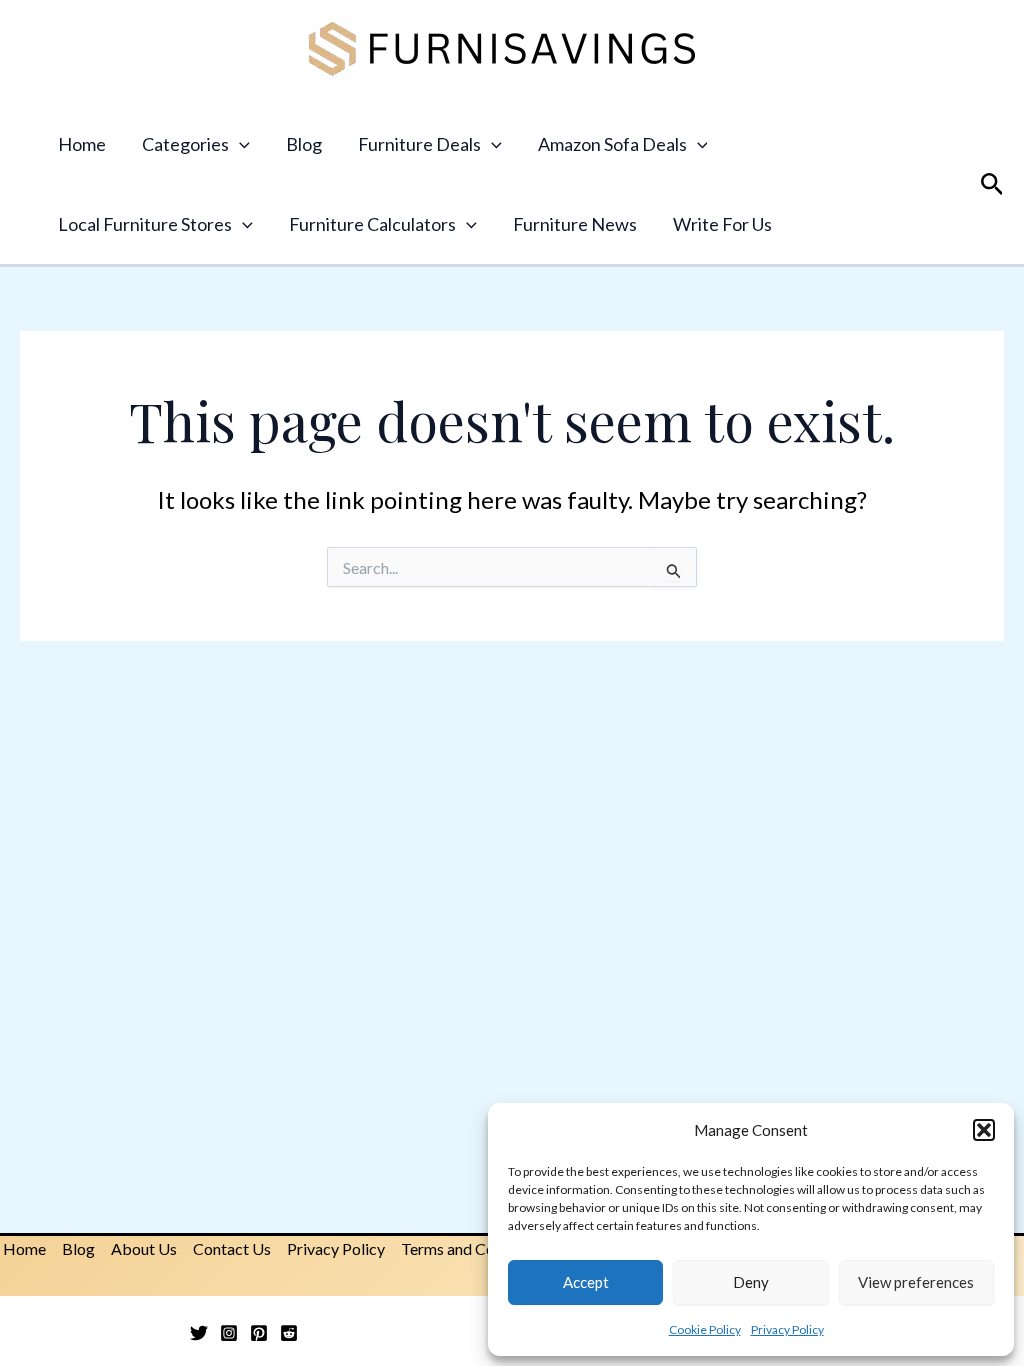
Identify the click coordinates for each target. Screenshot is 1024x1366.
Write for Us (722, 224)
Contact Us (232, 1248)
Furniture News (575, 224)
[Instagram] (229, 1333)
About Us (144, 1248)
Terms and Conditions (475, 1248)
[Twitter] (199, 1333)
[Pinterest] (259, 1333)
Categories (185, 144)
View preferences (916, 1282)
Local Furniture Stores (145, 224)
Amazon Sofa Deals (612, 144)
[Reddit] (289, 1333)
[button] (984, 1130)
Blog (304, 144)
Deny (751, 1282)
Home (82, 144)
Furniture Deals (419, 144)
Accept (586, 1282)
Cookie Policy (705, 1329)
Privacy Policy (787, 1329)
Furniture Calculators (372, 224)
